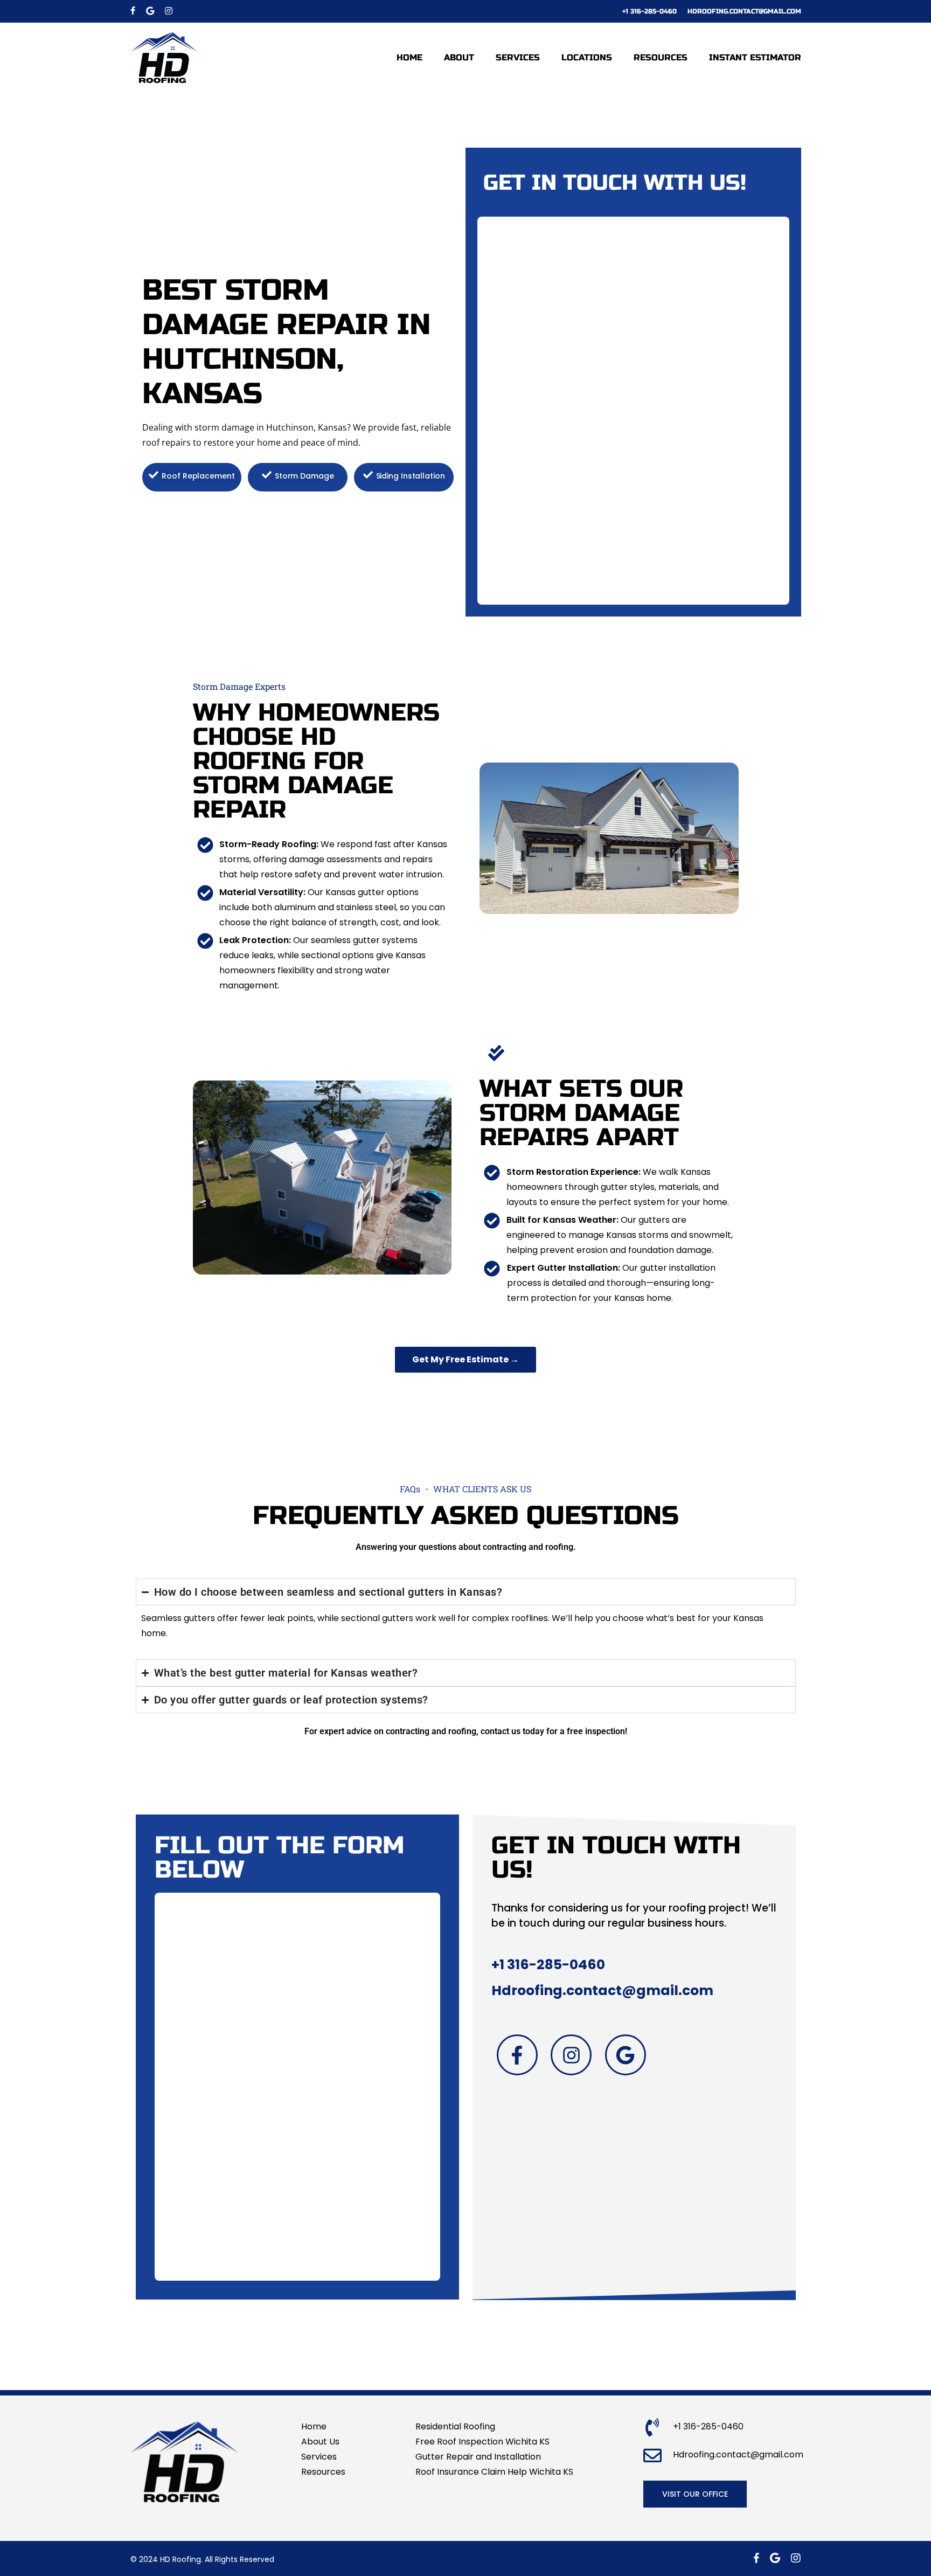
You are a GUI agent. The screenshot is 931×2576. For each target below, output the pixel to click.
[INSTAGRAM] (169, 11)
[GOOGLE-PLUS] (150, 11)
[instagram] (796, 2558)
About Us (320, 2442)
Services (319, 2457)
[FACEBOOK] (133, 11)
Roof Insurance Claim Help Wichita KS (494, 2472)
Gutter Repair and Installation (478, 2457)
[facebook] (756, 2558)
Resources (323, 2472)
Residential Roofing (455, 2426)
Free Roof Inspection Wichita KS (482, 2442)
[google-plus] (775, 2558)
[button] (695, 2494)
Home (314, 2426)
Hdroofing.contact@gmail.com (602, 1990)
